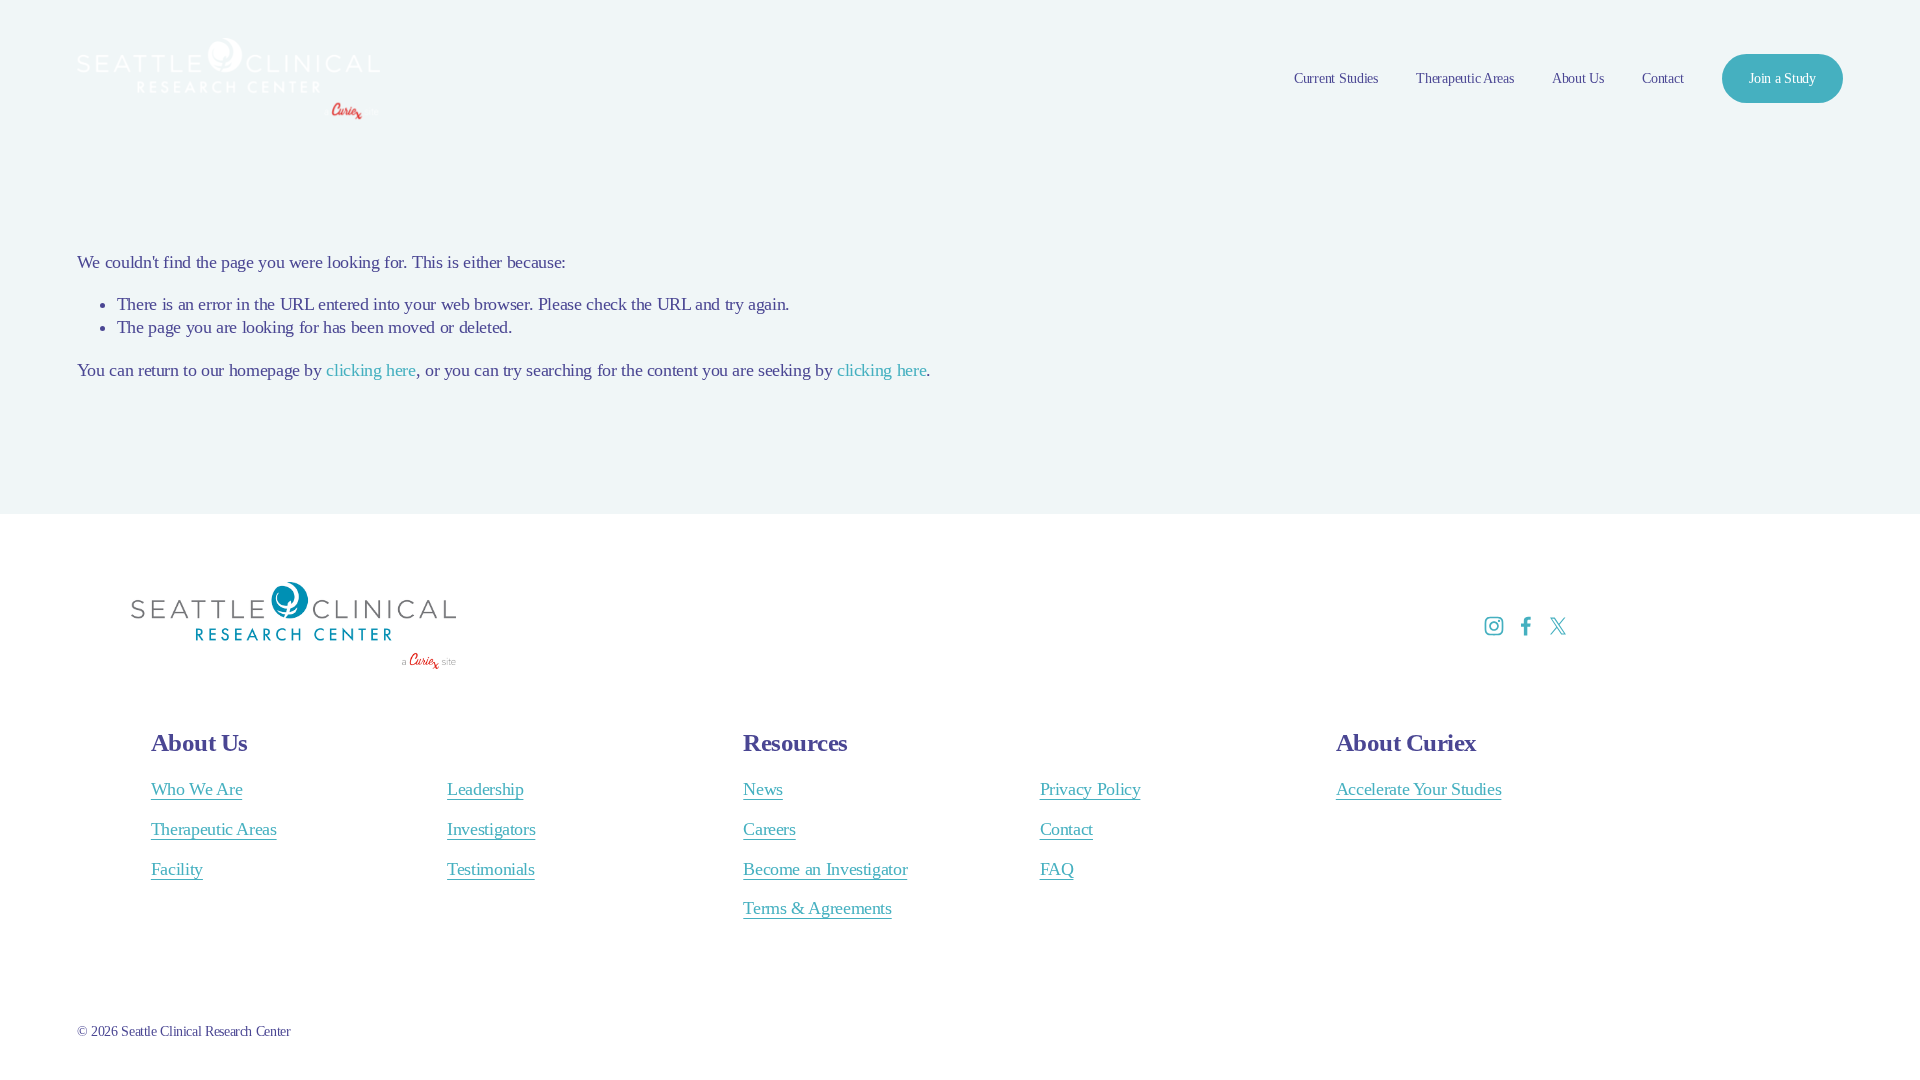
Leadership (485, 789)
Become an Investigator (825, 869)
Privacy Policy (1090, 789)
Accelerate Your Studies (1419, 789)
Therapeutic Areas (1464, 78)
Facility (177, 869)
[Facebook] (1526, 626)
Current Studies (1336, 78)
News (763, 789)
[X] (1558, 626)
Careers (769, 829)
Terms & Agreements (817, 908)
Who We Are (196, 789)
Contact (1662, 78)
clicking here (370, 370)
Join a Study (1782, 78)
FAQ (1057, 869)
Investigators (491, 829)
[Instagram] (1494, 626)
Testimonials (491, 869)
